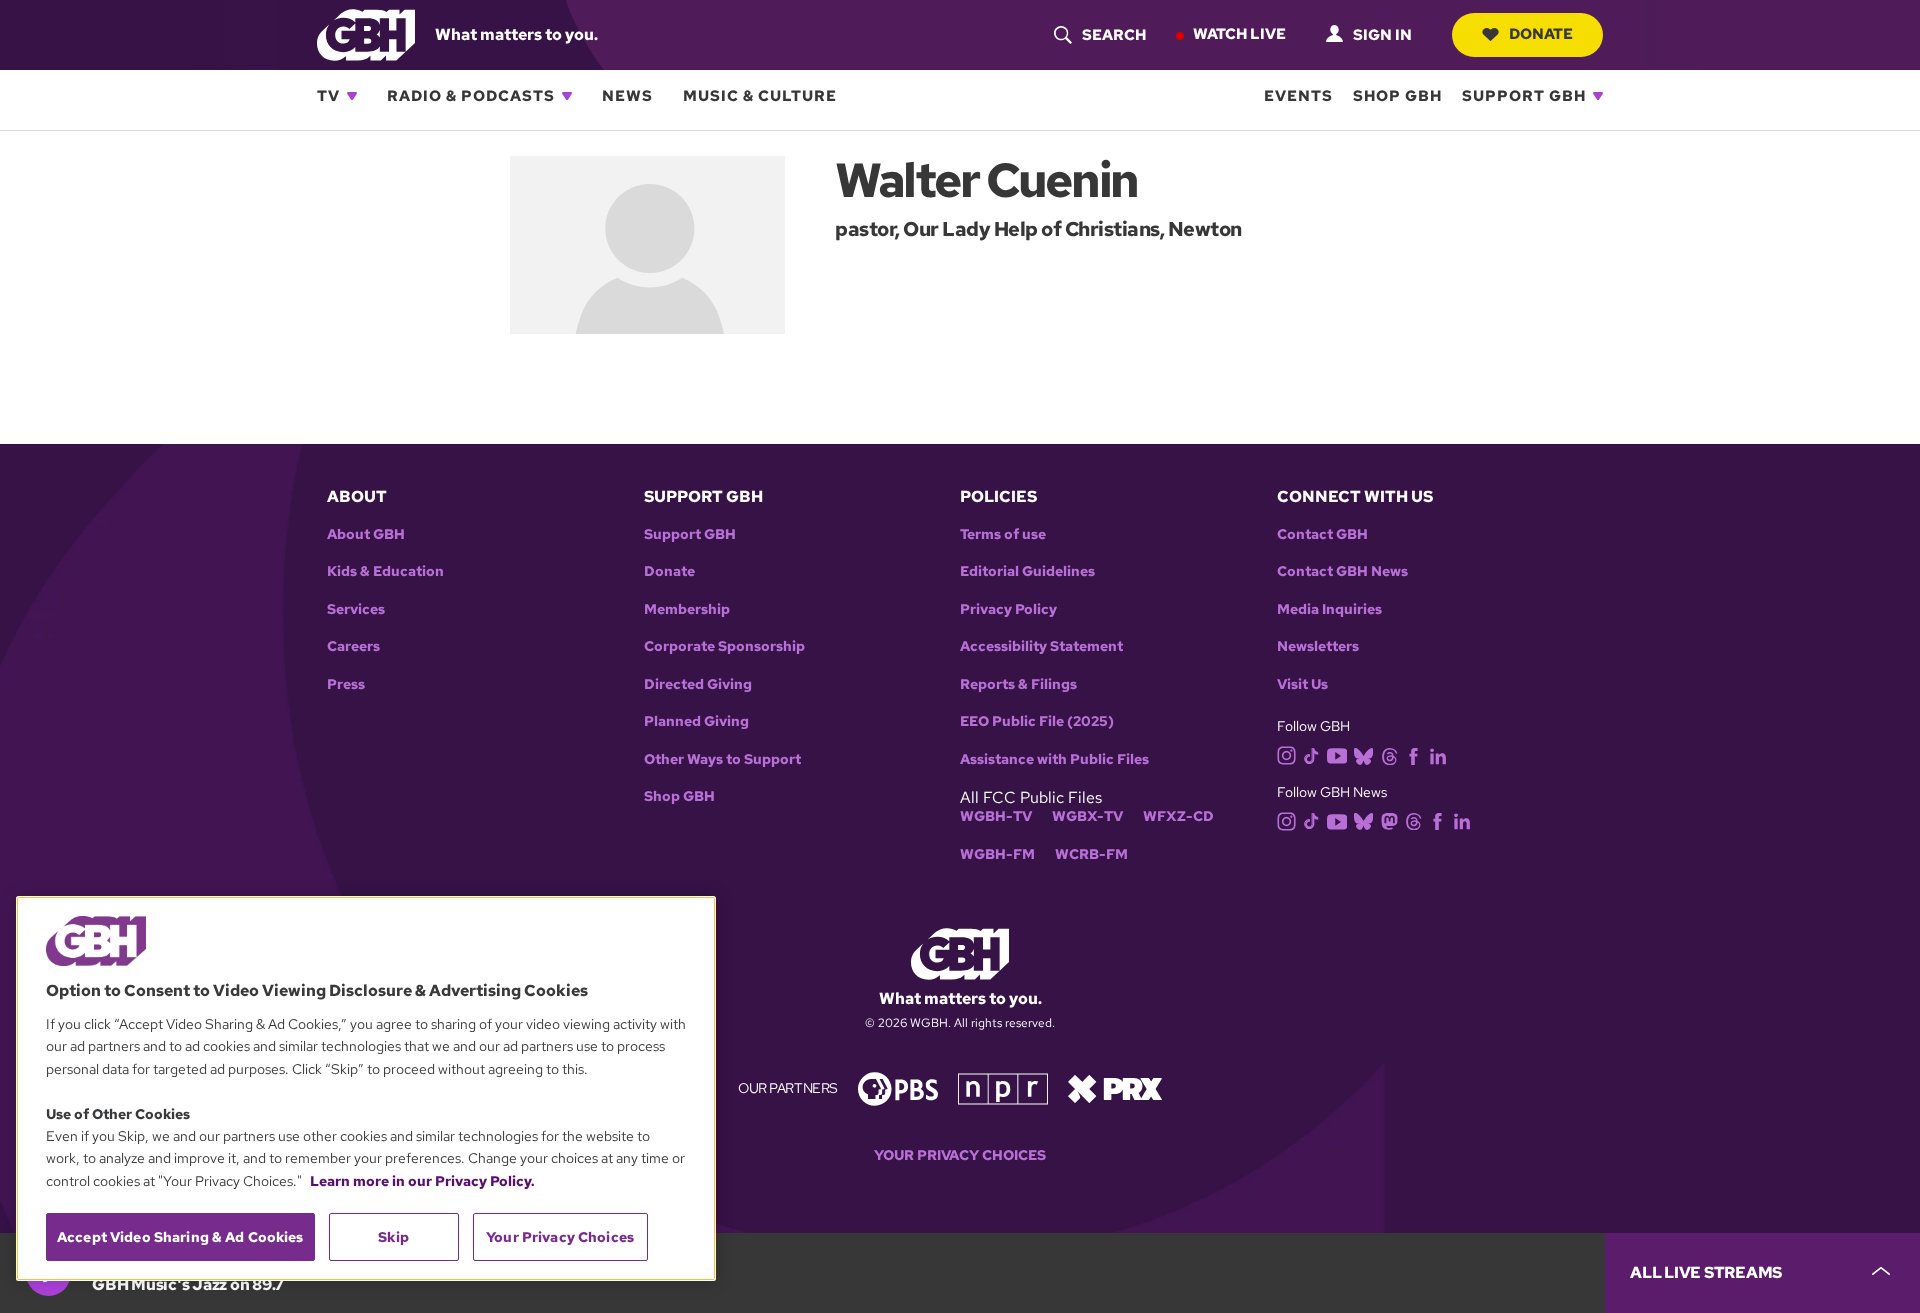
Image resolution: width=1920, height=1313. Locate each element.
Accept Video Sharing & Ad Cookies (180, 1237)
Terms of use (1003, 534)
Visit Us (1302, 684)
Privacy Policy (1008, 609)
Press (346, 684)
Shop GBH (1397, 96)
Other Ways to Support (722, 759)
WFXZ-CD (1178, 816)
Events (1298, 96)
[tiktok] (1311, 754)
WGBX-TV (1087, 816)
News (627, 96)
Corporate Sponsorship (724, 646)
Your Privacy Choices (960, 1155)
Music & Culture (760, 96)
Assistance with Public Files (1054, 759)
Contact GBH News (1342, 571)
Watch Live (1239, 34)
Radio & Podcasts (471, 96)
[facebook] (1413, 754)
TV (328, 96)
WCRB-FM (1091, 854)
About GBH (366, 534)
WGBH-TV (996, 816)
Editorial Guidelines (1027, 571)
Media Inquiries (1329, 609)
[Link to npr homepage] (1003, 1087)
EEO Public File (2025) (1037, 721)
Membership (687, 609)
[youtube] (1337, 753)
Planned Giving (696, 721)
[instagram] (1287, 754)
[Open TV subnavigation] (352, 96)
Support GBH (1524, 96)
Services (356, 609)
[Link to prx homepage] (1115, 1087)
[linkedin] (1438, 754)
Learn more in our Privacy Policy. (422, 1181)
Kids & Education (385, 571)
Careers (353, 646)
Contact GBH (1322, 534)
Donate (1541, 34)
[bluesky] (1363, 754)
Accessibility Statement (1041, 646)
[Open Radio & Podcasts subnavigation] (567, 96)
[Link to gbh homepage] (366, 33)
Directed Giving (698, 684)
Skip (393, 1237)
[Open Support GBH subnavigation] (1598, 96)
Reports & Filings (1018, 684)
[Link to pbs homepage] (898, 1087)
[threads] (1389, 754)
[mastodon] (1389, 820)
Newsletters (1318, 646)
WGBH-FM (997, 854)
